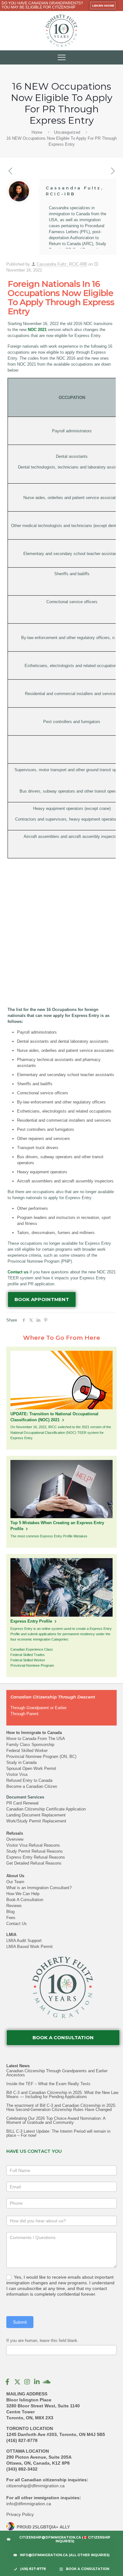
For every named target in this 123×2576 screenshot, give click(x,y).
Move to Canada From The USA (36, 1739)
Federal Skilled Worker (27, 1751)
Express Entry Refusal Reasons (36, 1857)
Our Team (15, 1882)
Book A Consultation (25, 1900)
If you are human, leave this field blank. (42, 2340)
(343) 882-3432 (22, 2469)
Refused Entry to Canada (29, 1780)
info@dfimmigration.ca (29, 2504)
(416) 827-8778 (22, 2440)
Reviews (14, 1906)
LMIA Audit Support (24, 1941)
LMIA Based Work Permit (29, 1947)
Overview (15, 1839)
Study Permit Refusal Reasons (35, 1851)
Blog (10, 1912)
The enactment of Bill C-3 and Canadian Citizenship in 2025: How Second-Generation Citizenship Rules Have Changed (61, 2107)
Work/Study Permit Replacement (36, 1821)
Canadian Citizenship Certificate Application (46, 1809)
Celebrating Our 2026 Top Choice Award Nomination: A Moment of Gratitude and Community (56, 2120)
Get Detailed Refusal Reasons (34, 1863)
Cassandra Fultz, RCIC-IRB (62, 264)
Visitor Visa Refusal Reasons (33, 1845)
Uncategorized (67, 132)
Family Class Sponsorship (30, 1745)
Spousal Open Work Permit (31, 1768)
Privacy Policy (20, 2514)
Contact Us (17, 1924)
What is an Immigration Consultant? (39, 1888)
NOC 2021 (37, 330)
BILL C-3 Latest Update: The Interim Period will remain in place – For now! (58, 2133)
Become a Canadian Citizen (32, 1786)
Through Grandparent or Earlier (38, 1708)
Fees (11, 1918)
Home (37, 132)
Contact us (18, 1272)
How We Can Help (23, 1894)
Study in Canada (21, 1762)
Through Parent (24, 1714)
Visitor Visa (17, 1774)
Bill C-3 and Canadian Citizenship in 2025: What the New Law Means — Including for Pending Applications (62, 2095)
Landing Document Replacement (36, 1815)
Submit (20, 2322)
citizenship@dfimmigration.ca (35, 2486)
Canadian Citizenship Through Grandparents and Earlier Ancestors (57, 2073)
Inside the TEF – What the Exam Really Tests (48, 2084)
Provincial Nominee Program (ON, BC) (41, 1757)
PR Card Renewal (22, 1803)
